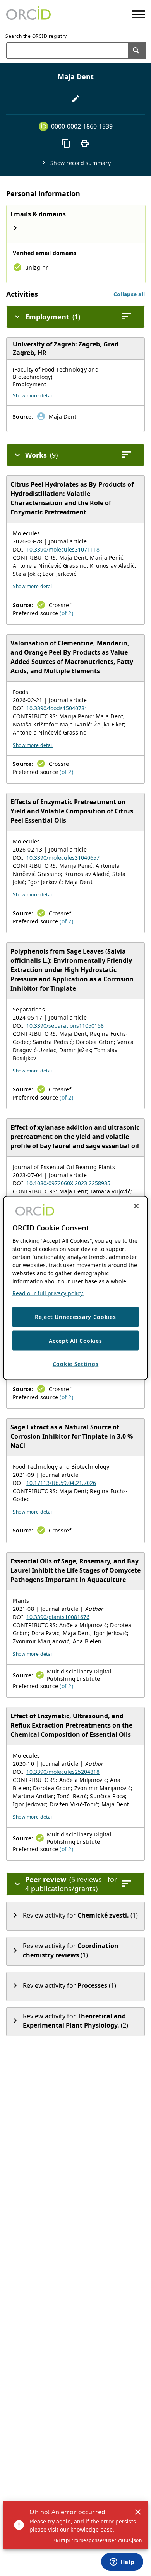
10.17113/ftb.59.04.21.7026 (61, 1483)
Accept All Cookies (75, 1340)
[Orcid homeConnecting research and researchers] (28, 14)
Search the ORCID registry (36, 36)
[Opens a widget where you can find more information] (122, 2562)
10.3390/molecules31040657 (63, 858)
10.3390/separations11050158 (65, 1026)
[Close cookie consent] (136, 1206)
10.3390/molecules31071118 (63, 549)
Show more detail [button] (33, 396)
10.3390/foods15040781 (57, 708)
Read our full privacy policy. (48, 1293)
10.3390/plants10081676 (58, 1617)
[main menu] (138, 14)
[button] (129, 294)
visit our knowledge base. (81, 2529)
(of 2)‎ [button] (66, 613)
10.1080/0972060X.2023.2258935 (68, 1183)
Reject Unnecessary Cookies (75, 1317)
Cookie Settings (76, 1364)
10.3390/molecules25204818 (63, 1772)
